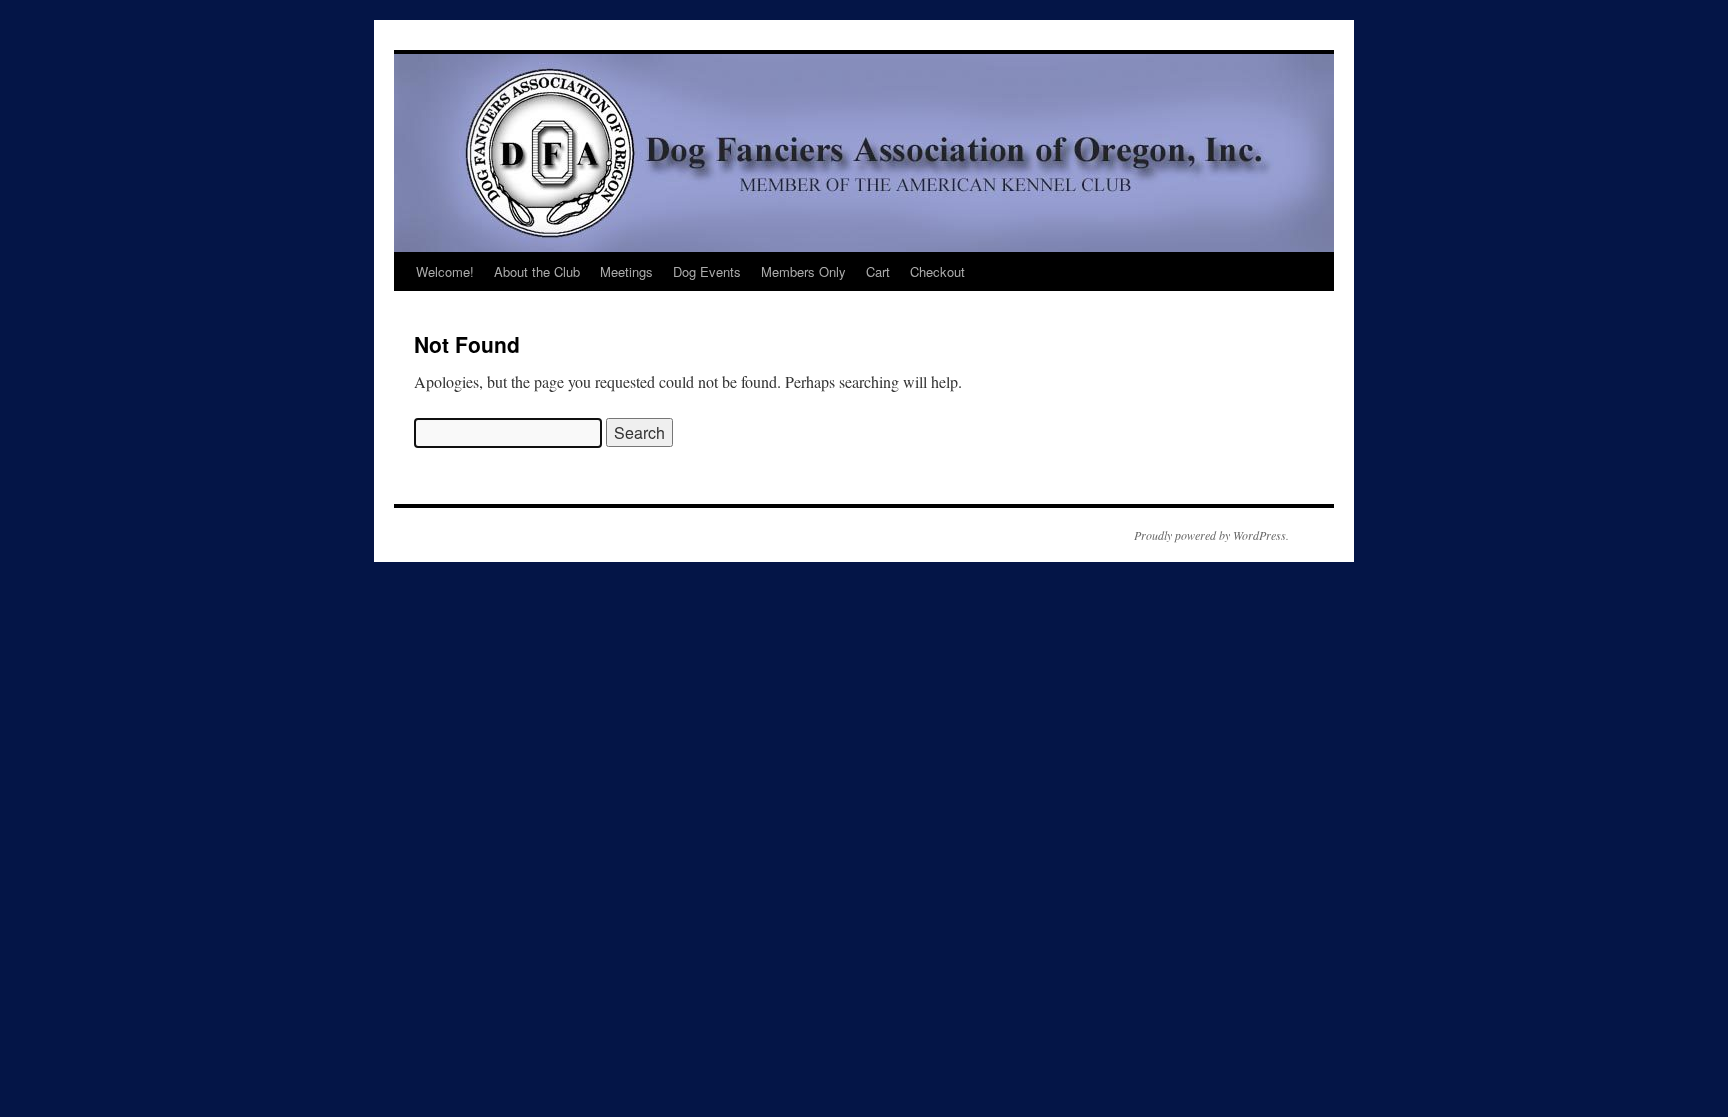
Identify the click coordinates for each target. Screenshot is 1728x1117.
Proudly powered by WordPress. (1211, 535)
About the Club (537, 271)
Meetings (626, 271)
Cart (878, 271)
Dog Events (707, 271)
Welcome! (445, 271)
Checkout (937, 271)
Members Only (803, 271)
